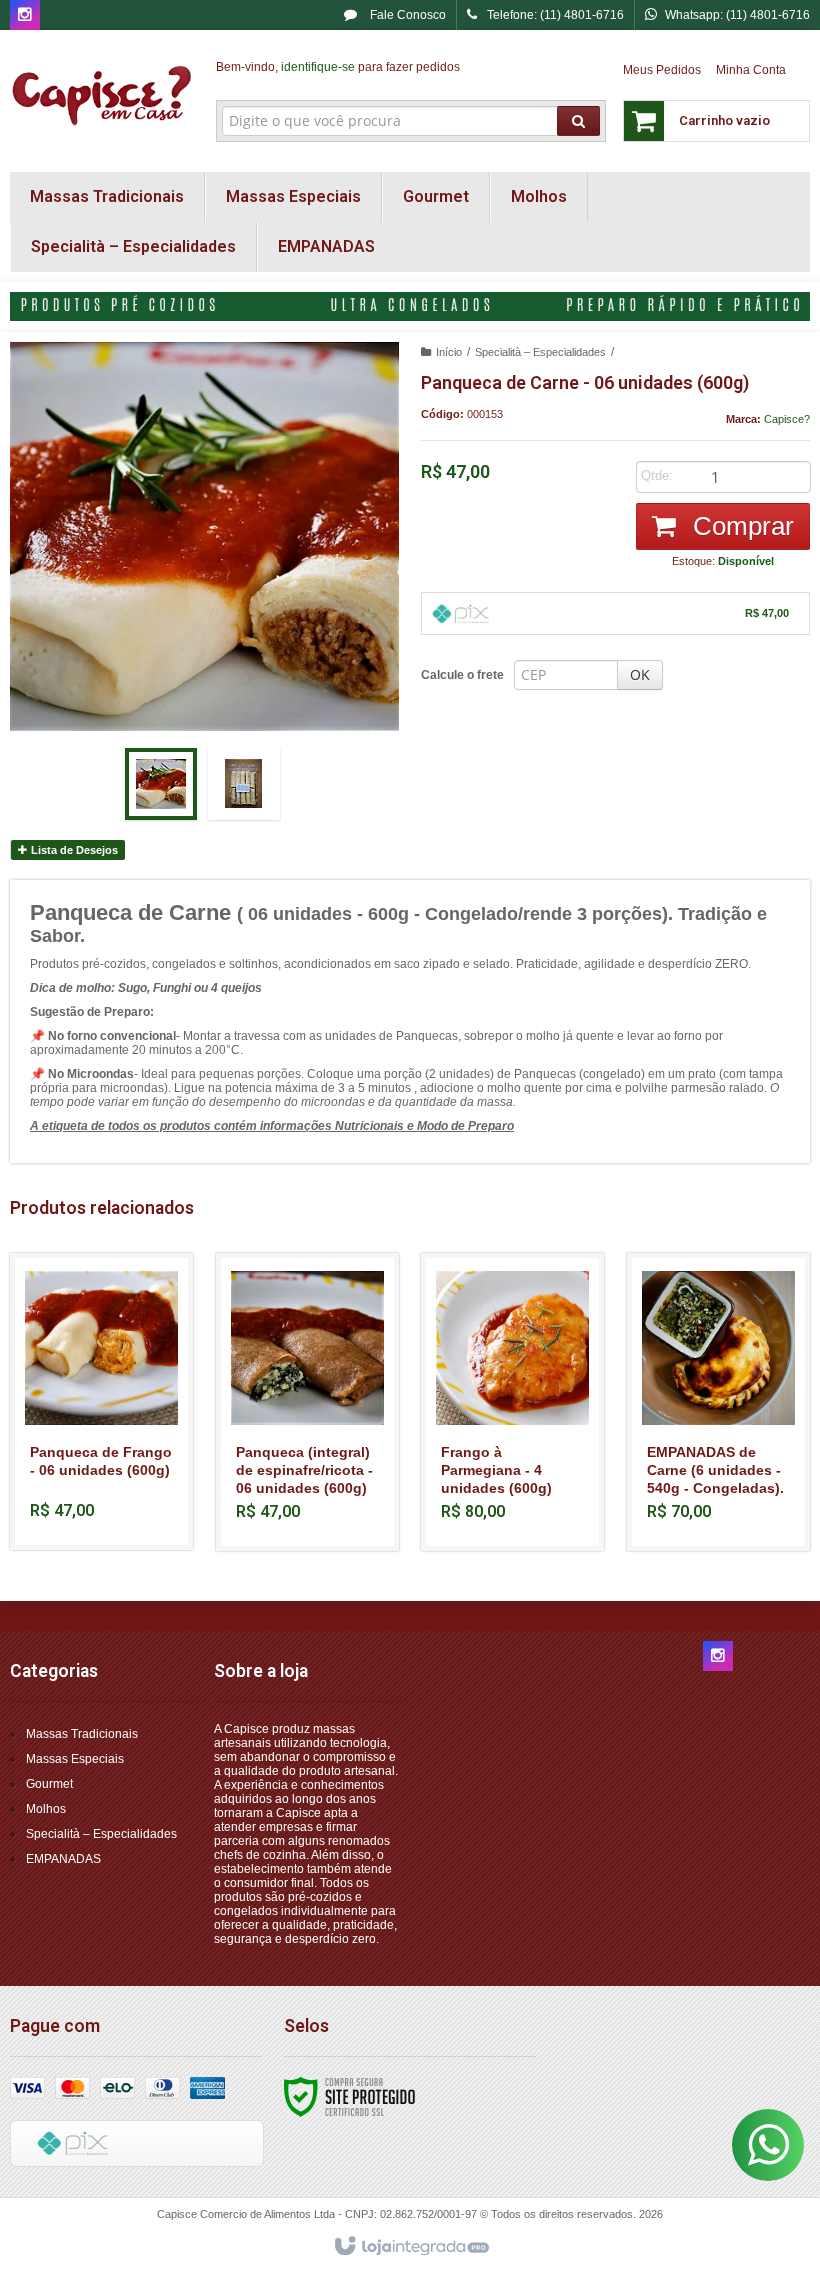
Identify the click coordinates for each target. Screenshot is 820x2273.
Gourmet (49, 1784)
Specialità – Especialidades (540, 352)
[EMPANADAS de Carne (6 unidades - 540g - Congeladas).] (718, 1402)
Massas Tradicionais (82, 1734)
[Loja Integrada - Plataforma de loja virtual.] (410, 2247)
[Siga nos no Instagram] (25, 16)
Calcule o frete (462, 675)
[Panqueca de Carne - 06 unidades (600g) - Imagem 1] (161, 784)
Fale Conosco (406, 15)
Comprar (740, 526)
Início (449, 352)
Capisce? (787, 419)
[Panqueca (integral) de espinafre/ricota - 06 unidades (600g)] (307, 1402)
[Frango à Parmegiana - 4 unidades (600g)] (512, 1402)
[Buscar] (578, 121)
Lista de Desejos (73, 850)
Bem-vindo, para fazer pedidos (338, 67)
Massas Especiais (75, 1759)
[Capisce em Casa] (101, 96)
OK (640, 674)
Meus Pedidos (662, 70)
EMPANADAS (63, 1859)
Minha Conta (751, 70)
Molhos (46, 1809)
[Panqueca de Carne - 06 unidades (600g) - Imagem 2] (244, 784)
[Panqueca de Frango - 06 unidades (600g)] (101, 1401)
